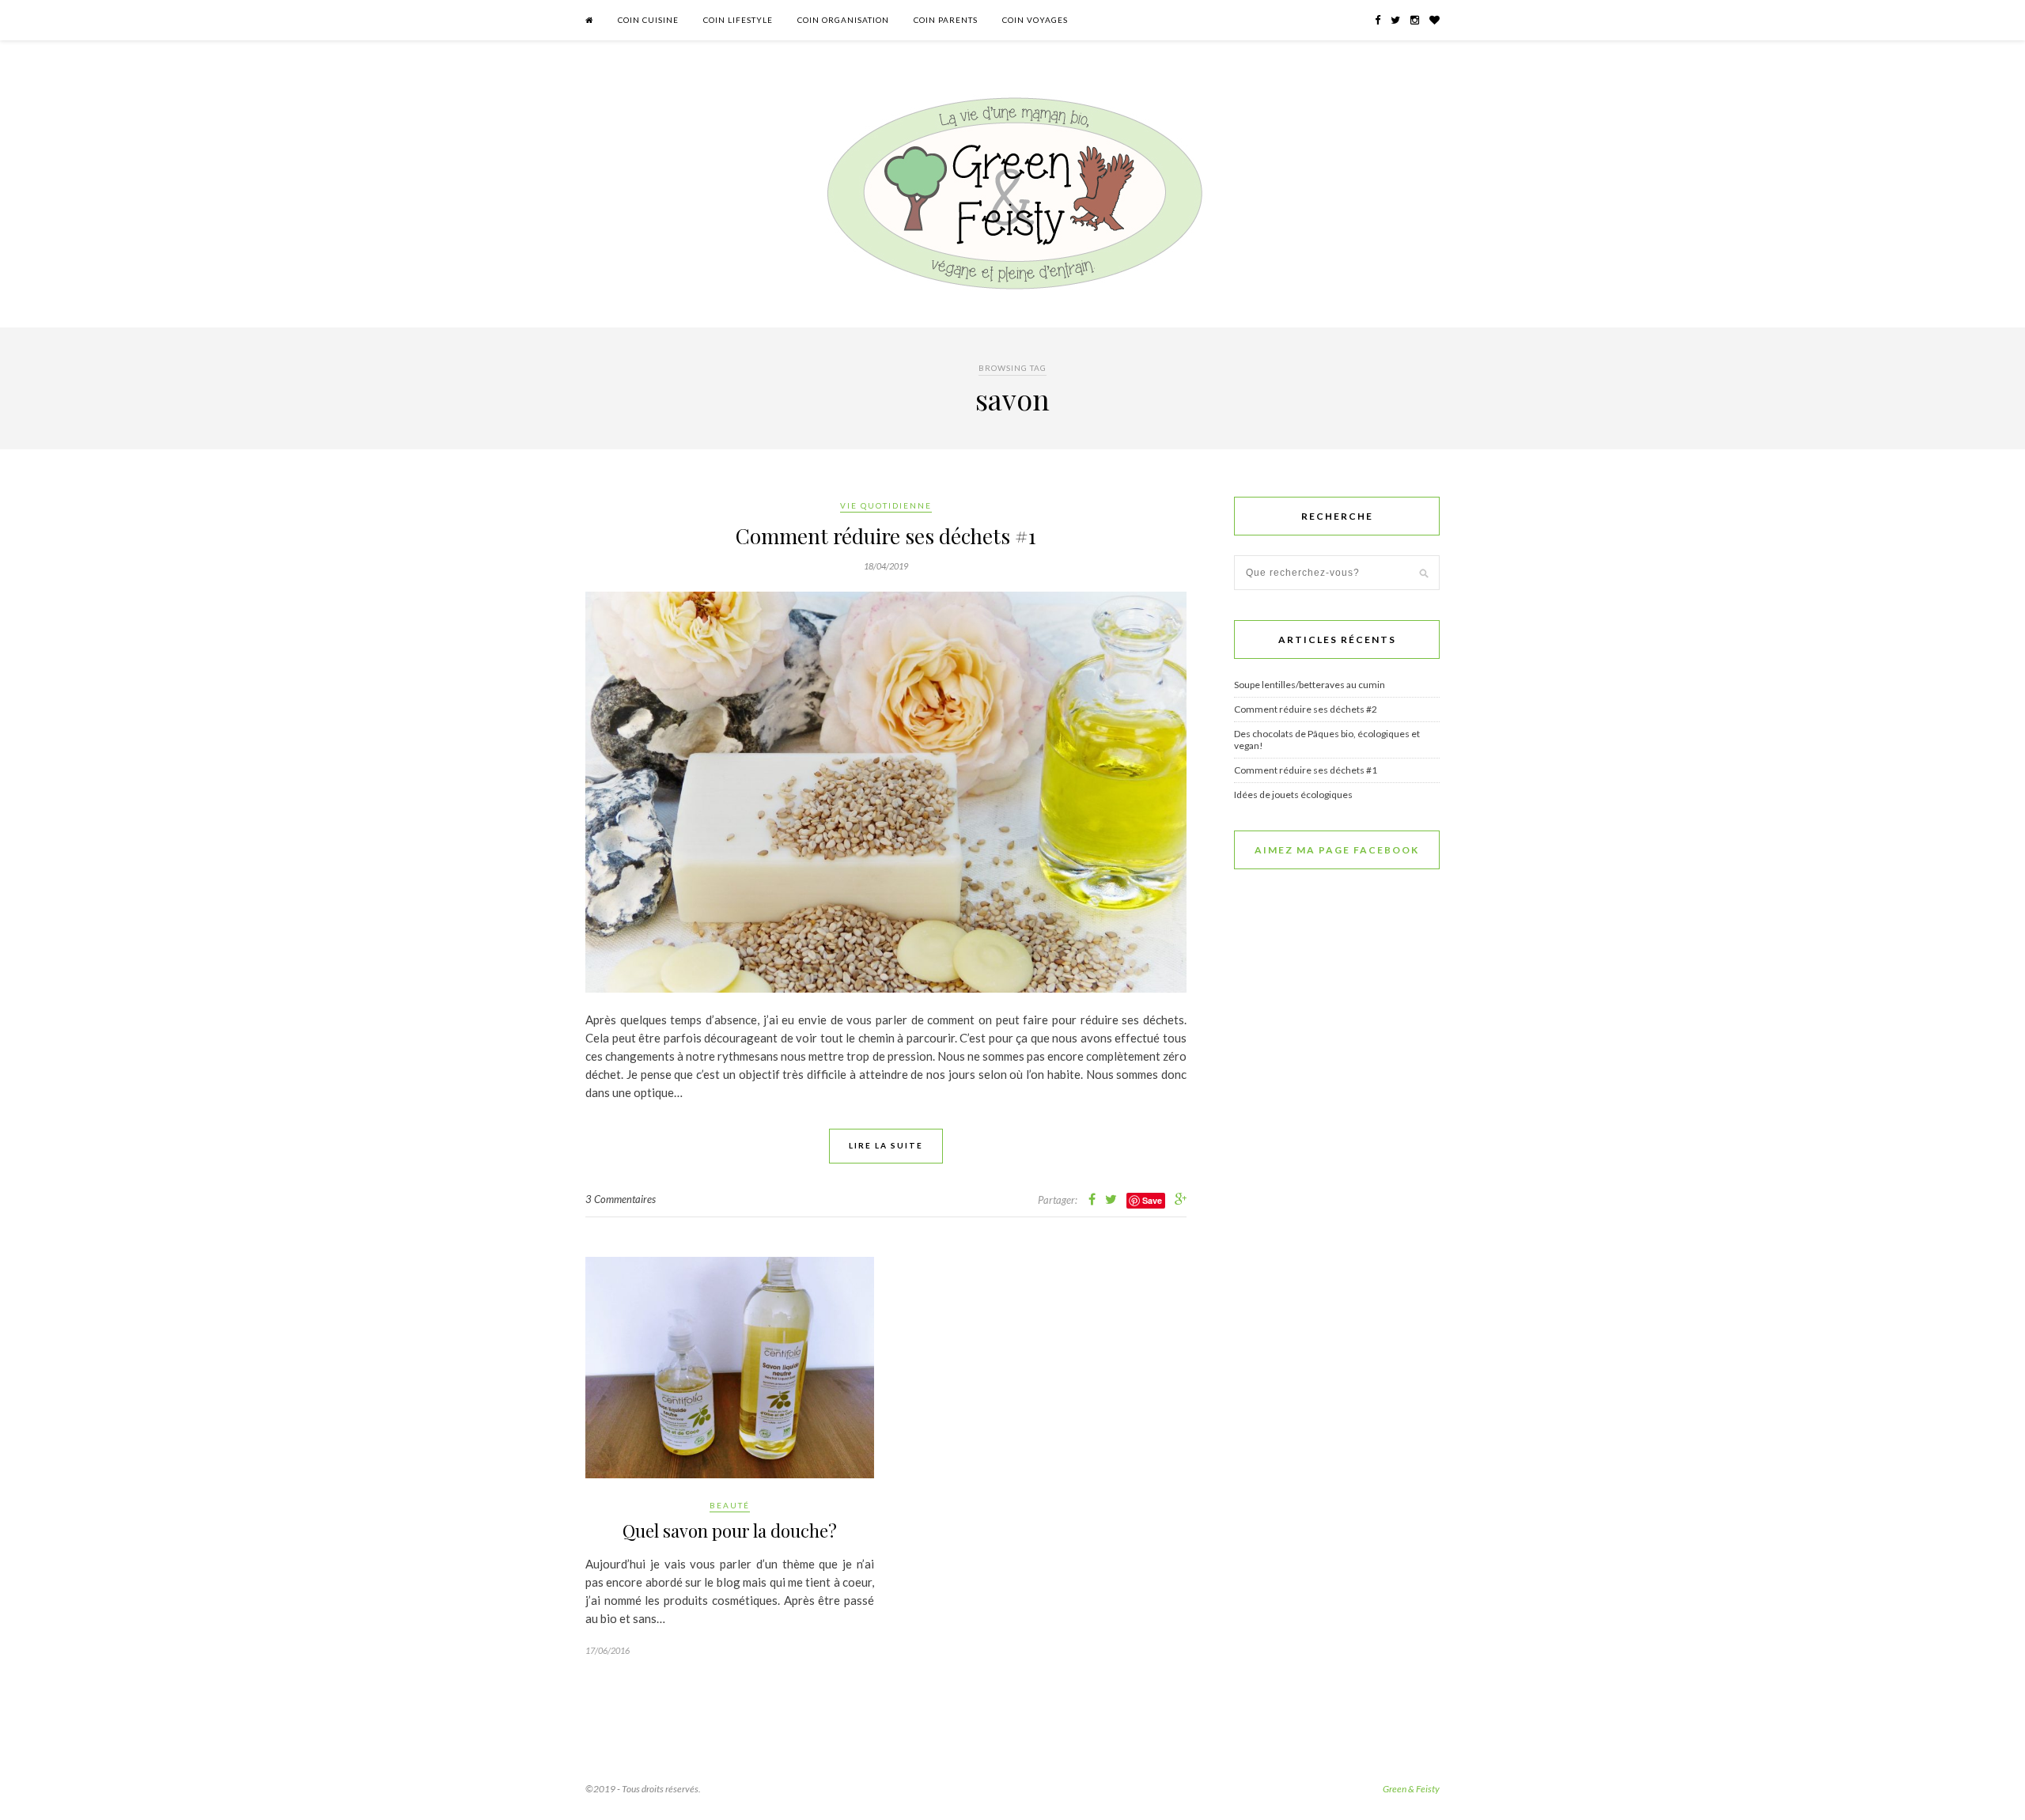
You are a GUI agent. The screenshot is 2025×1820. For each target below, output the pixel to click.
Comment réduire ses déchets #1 (886, 536)
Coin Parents (946, 20)
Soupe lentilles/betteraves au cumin (1310, 685)
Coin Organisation (843, 20)
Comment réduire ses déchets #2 (1306, 709)
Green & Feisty (1411, 1789)
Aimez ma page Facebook (1337, 850)
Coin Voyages (1035, 20)
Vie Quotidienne (886, 505)
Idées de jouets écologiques (1293, 795)
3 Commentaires (621, 1199)
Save (1152, 1200)
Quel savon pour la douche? (730, 1531)
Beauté (730, 1505)
